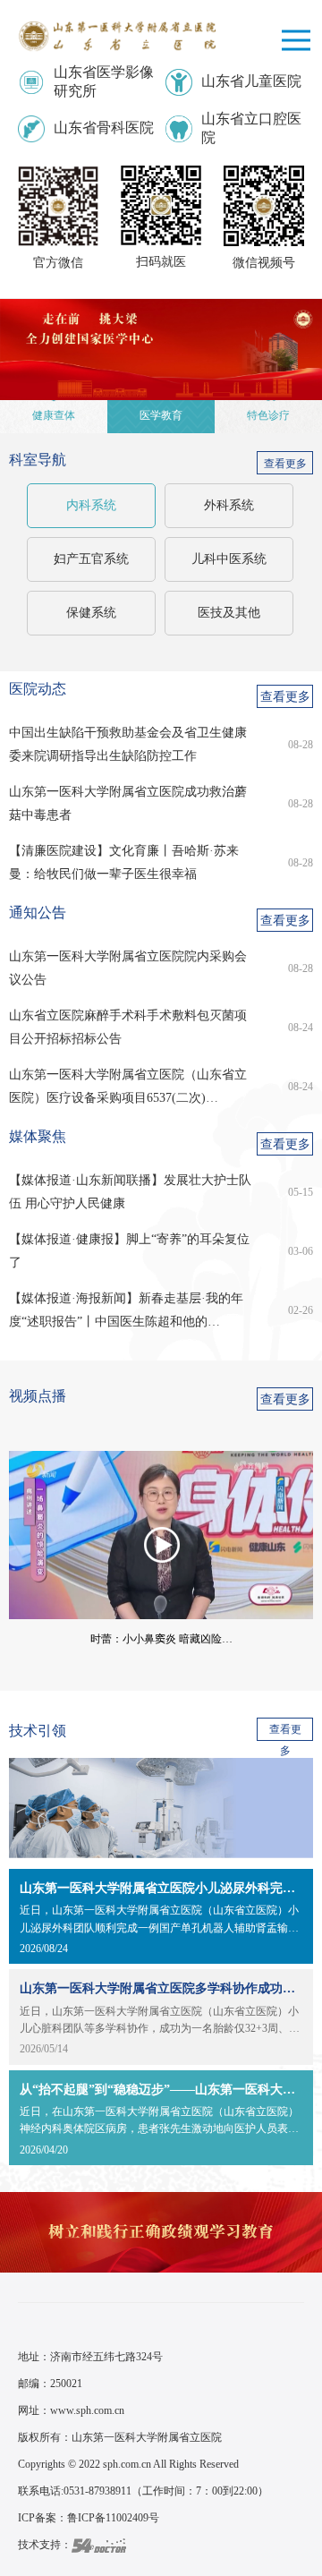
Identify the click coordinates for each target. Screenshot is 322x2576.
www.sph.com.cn (87, 2410)
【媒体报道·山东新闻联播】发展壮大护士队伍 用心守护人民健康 (130, 1192)
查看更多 (285, 464)
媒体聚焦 (38, 1136)
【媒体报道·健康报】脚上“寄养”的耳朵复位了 (129, 1251)
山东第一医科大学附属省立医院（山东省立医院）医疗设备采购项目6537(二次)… (128, 1086)
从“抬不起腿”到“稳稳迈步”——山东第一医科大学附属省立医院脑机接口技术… (161, 2090)
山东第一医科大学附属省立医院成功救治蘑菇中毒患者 (128, 803)
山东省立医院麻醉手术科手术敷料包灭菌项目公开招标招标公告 (128, 1027)
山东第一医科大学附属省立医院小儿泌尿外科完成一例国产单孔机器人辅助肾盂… (161, 1888)
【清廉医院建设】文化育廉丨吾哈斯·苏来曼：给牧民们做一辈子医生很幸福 (124, 862)
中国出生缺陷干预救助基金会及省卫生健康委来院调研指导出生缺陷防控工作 (128, 744)
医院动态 (38, 689)
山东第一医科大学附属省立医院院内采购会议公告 (128, 968)
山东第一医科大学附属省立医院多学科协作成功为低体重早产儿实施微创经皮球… (161, 1988)
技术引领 (38, 1731)
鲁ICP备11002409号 (113, 2518)
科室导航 (38, 460)
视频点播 (38, 1396)
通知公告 (38, 913)
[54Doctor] (99, 2545)
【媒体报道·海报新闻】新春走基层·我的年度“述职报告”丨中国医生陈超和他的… (126, 1310)
